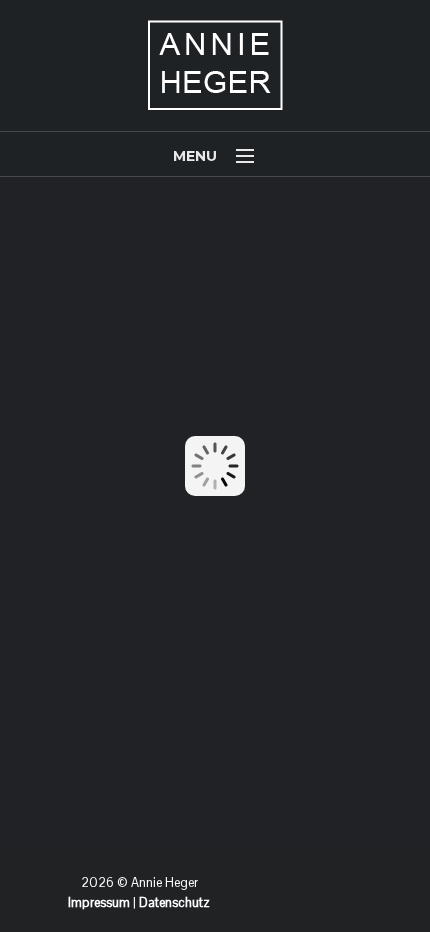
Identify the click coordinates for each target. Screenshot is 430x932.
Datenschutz (174, 902)
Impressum (99, 902)
